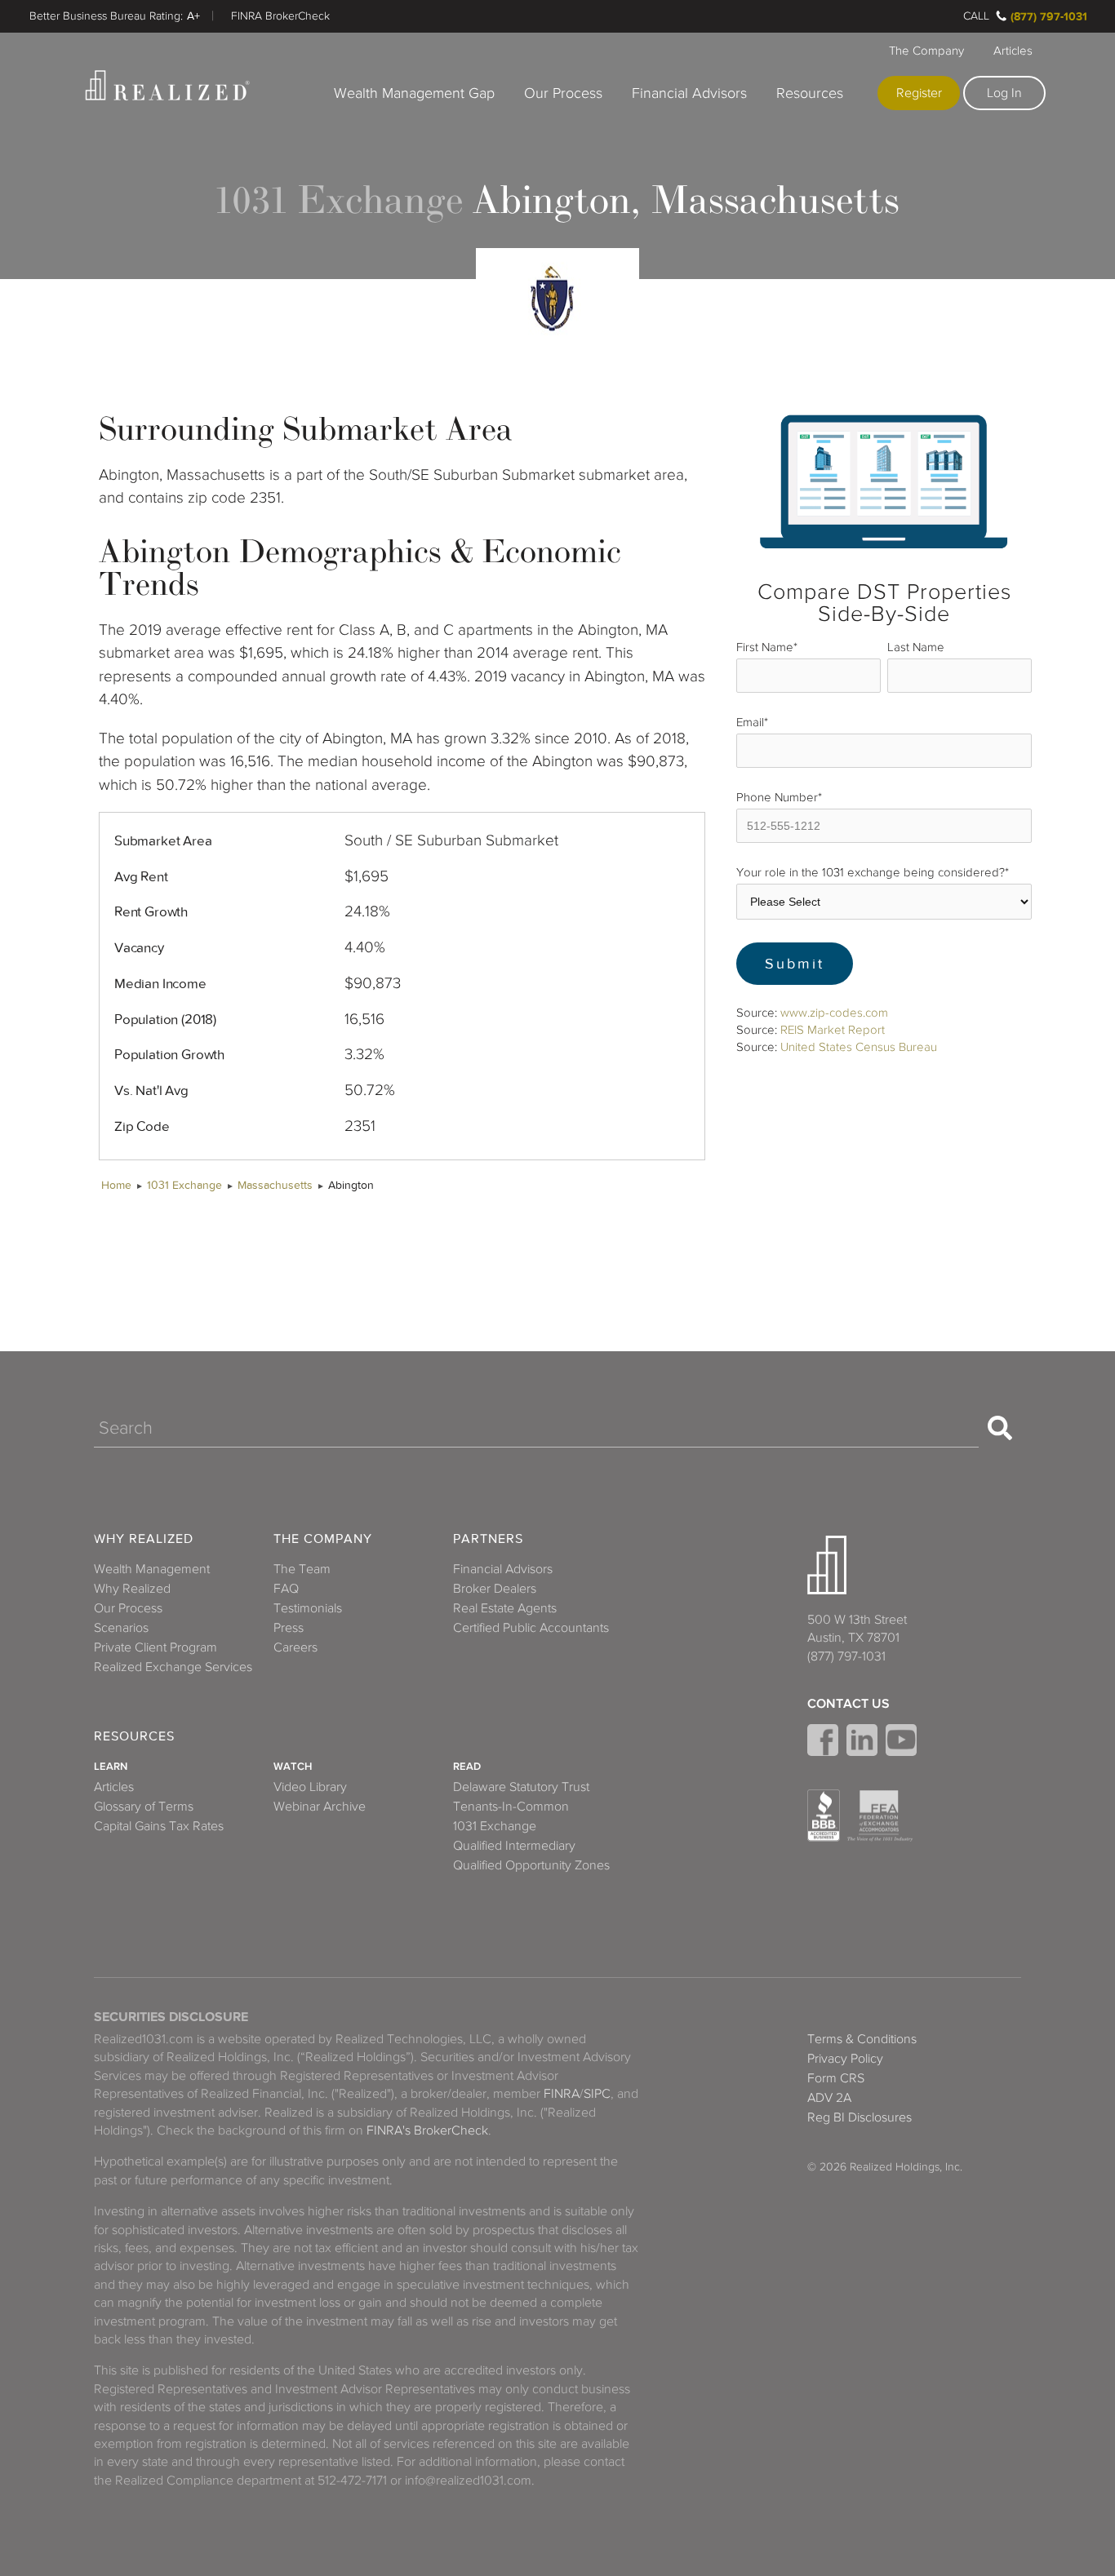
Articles (1013, 51)
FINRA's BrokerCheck (427, 2130)
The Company (926, 51)
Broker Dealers (495, 1589)
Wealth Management (152, 1569)
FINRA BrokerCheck (280, 16)
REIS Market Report (833, 1030)
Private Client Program (155, 1647)
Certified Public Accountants (531, 1628)
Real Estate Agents (505, 1608)
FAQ (286, 1589)
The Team (302, 1569)
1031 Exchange (184, 1185)
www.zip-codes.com (834, 1013)
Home (116, 1185)
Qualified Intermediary (514, 1846)
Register (919, 93)
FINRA (562, 2094)
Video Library (310, 1787)
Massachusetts (275, 1185)
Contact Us (848, 1704)
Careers (295, 1647)
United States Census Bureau (859, 1047)
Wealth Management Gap (414, 93)
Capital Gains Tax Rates (159, 1826)
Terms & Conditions (862, 2039)
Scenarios (121, 1628)
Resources (810, 93)
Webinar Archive (320, 1807)
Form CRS (836, 2078)
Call (976, 16)
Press (289, 1628)
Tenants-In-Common (511, 1807)
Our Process (563, 93)
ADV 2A (829, 2098)
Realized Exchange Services (173, 1667)
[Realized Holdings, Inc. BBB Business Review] (824, 1816)
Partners (488, 1539)
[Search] (1000, 1428)
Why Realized (144, 1539)
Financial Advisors (689, 93)
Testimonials (308, 1608)
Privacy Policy (845, 2059)
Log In (1004, 93)
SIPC (597, 2094)
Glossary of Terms (144, 1807)
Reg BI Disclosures (860, 2117)
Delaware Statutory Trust (521, 1787)
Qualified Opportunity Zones (531, 1865)
